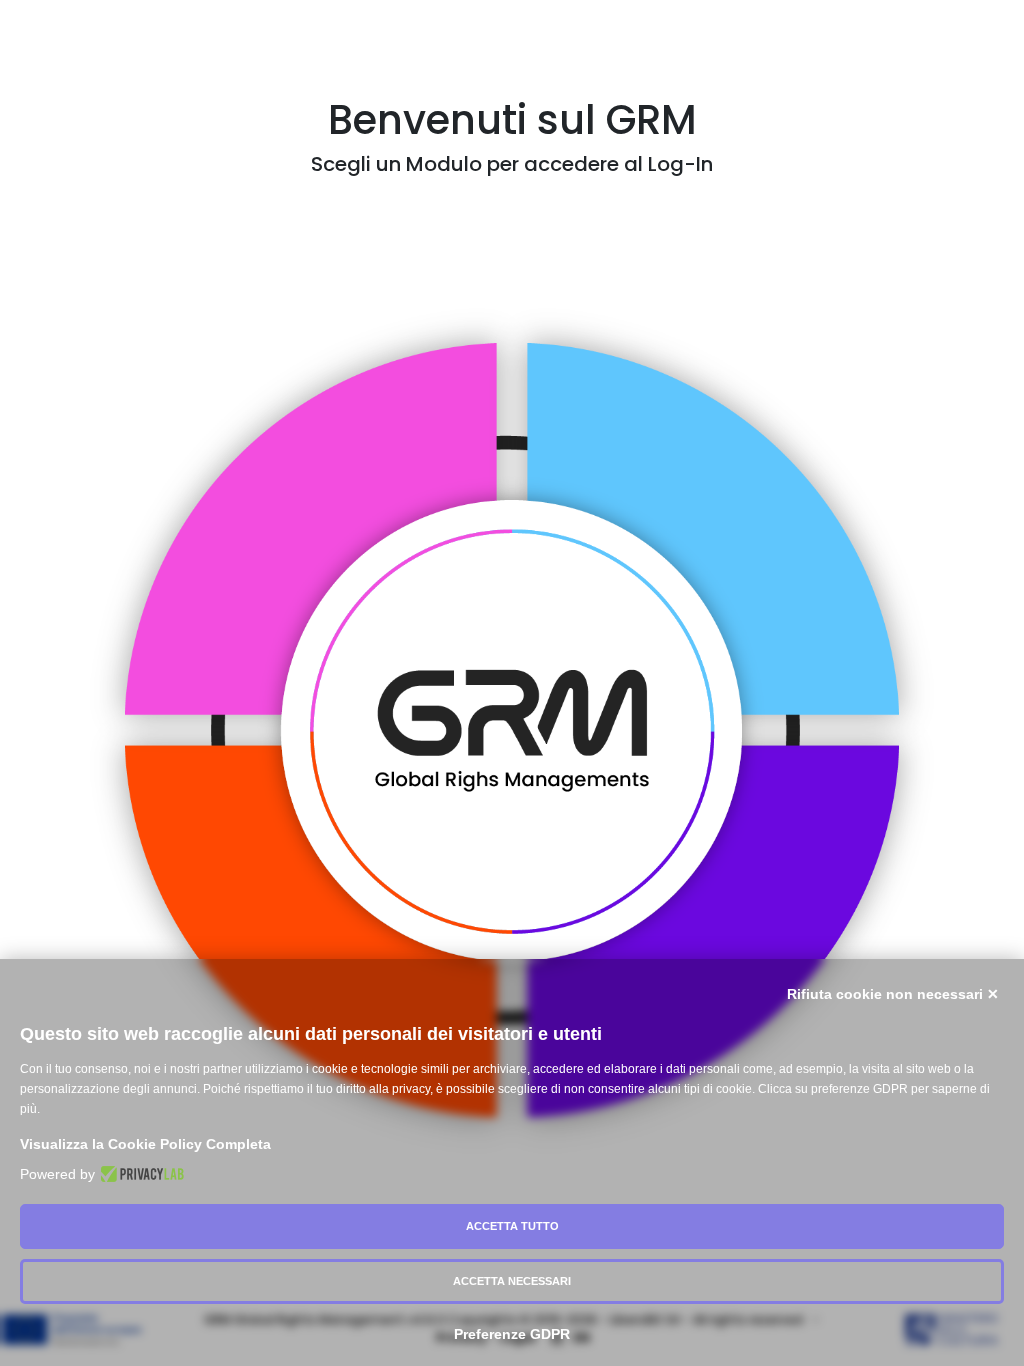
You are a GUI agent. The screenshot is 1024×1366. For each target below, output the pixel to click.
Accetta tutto (512, 1226)
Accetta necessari (512, 1281)
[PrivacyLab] (139, 1174)
